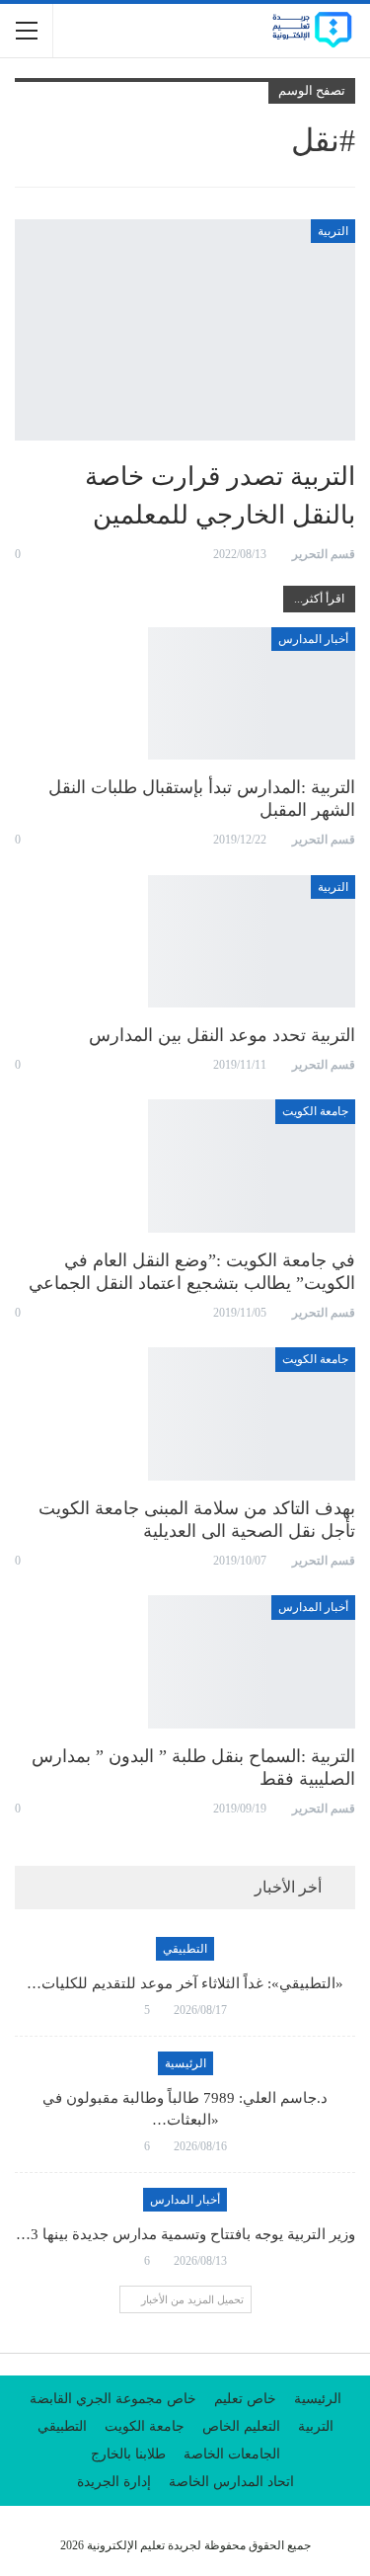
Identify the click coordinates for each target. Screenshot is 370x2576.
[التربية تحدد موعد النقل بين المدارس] (252, 941)
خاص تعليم (245, 2399)
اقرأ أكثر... (319, 599)
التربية (333, 231)
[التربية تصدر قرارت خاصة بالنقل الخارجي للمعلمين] (185, 330)
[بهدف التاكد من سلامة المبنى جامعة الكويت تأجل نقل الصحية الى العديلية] (252, 1413)
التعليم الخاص (241, 2426)
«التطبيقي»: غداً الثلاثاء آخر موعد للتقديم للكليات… (185, 1983)
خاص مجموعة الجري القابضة (113, 2399)
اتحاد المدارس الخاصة (231, 2482)
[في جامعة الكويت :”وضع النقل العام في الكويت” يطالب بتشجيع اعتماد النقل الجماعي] (252, 1166)
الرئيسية (185, 2063)
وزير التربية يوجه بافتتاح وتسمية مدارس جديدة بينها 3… (185, 2234)
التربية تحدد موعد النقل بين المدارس (222, 1035)
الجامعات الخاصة (232, 2454)
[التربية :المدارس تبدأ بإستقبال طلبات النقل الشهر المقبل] (252, 693)
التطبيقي (185, 1949)
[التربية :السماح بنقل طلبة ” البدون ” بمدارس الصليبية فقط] (252, 1661)
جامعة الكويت (315, 1111)
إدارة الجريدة (114, 2482)
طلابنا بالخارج (128, 2454)
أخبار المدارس (313, 639)
